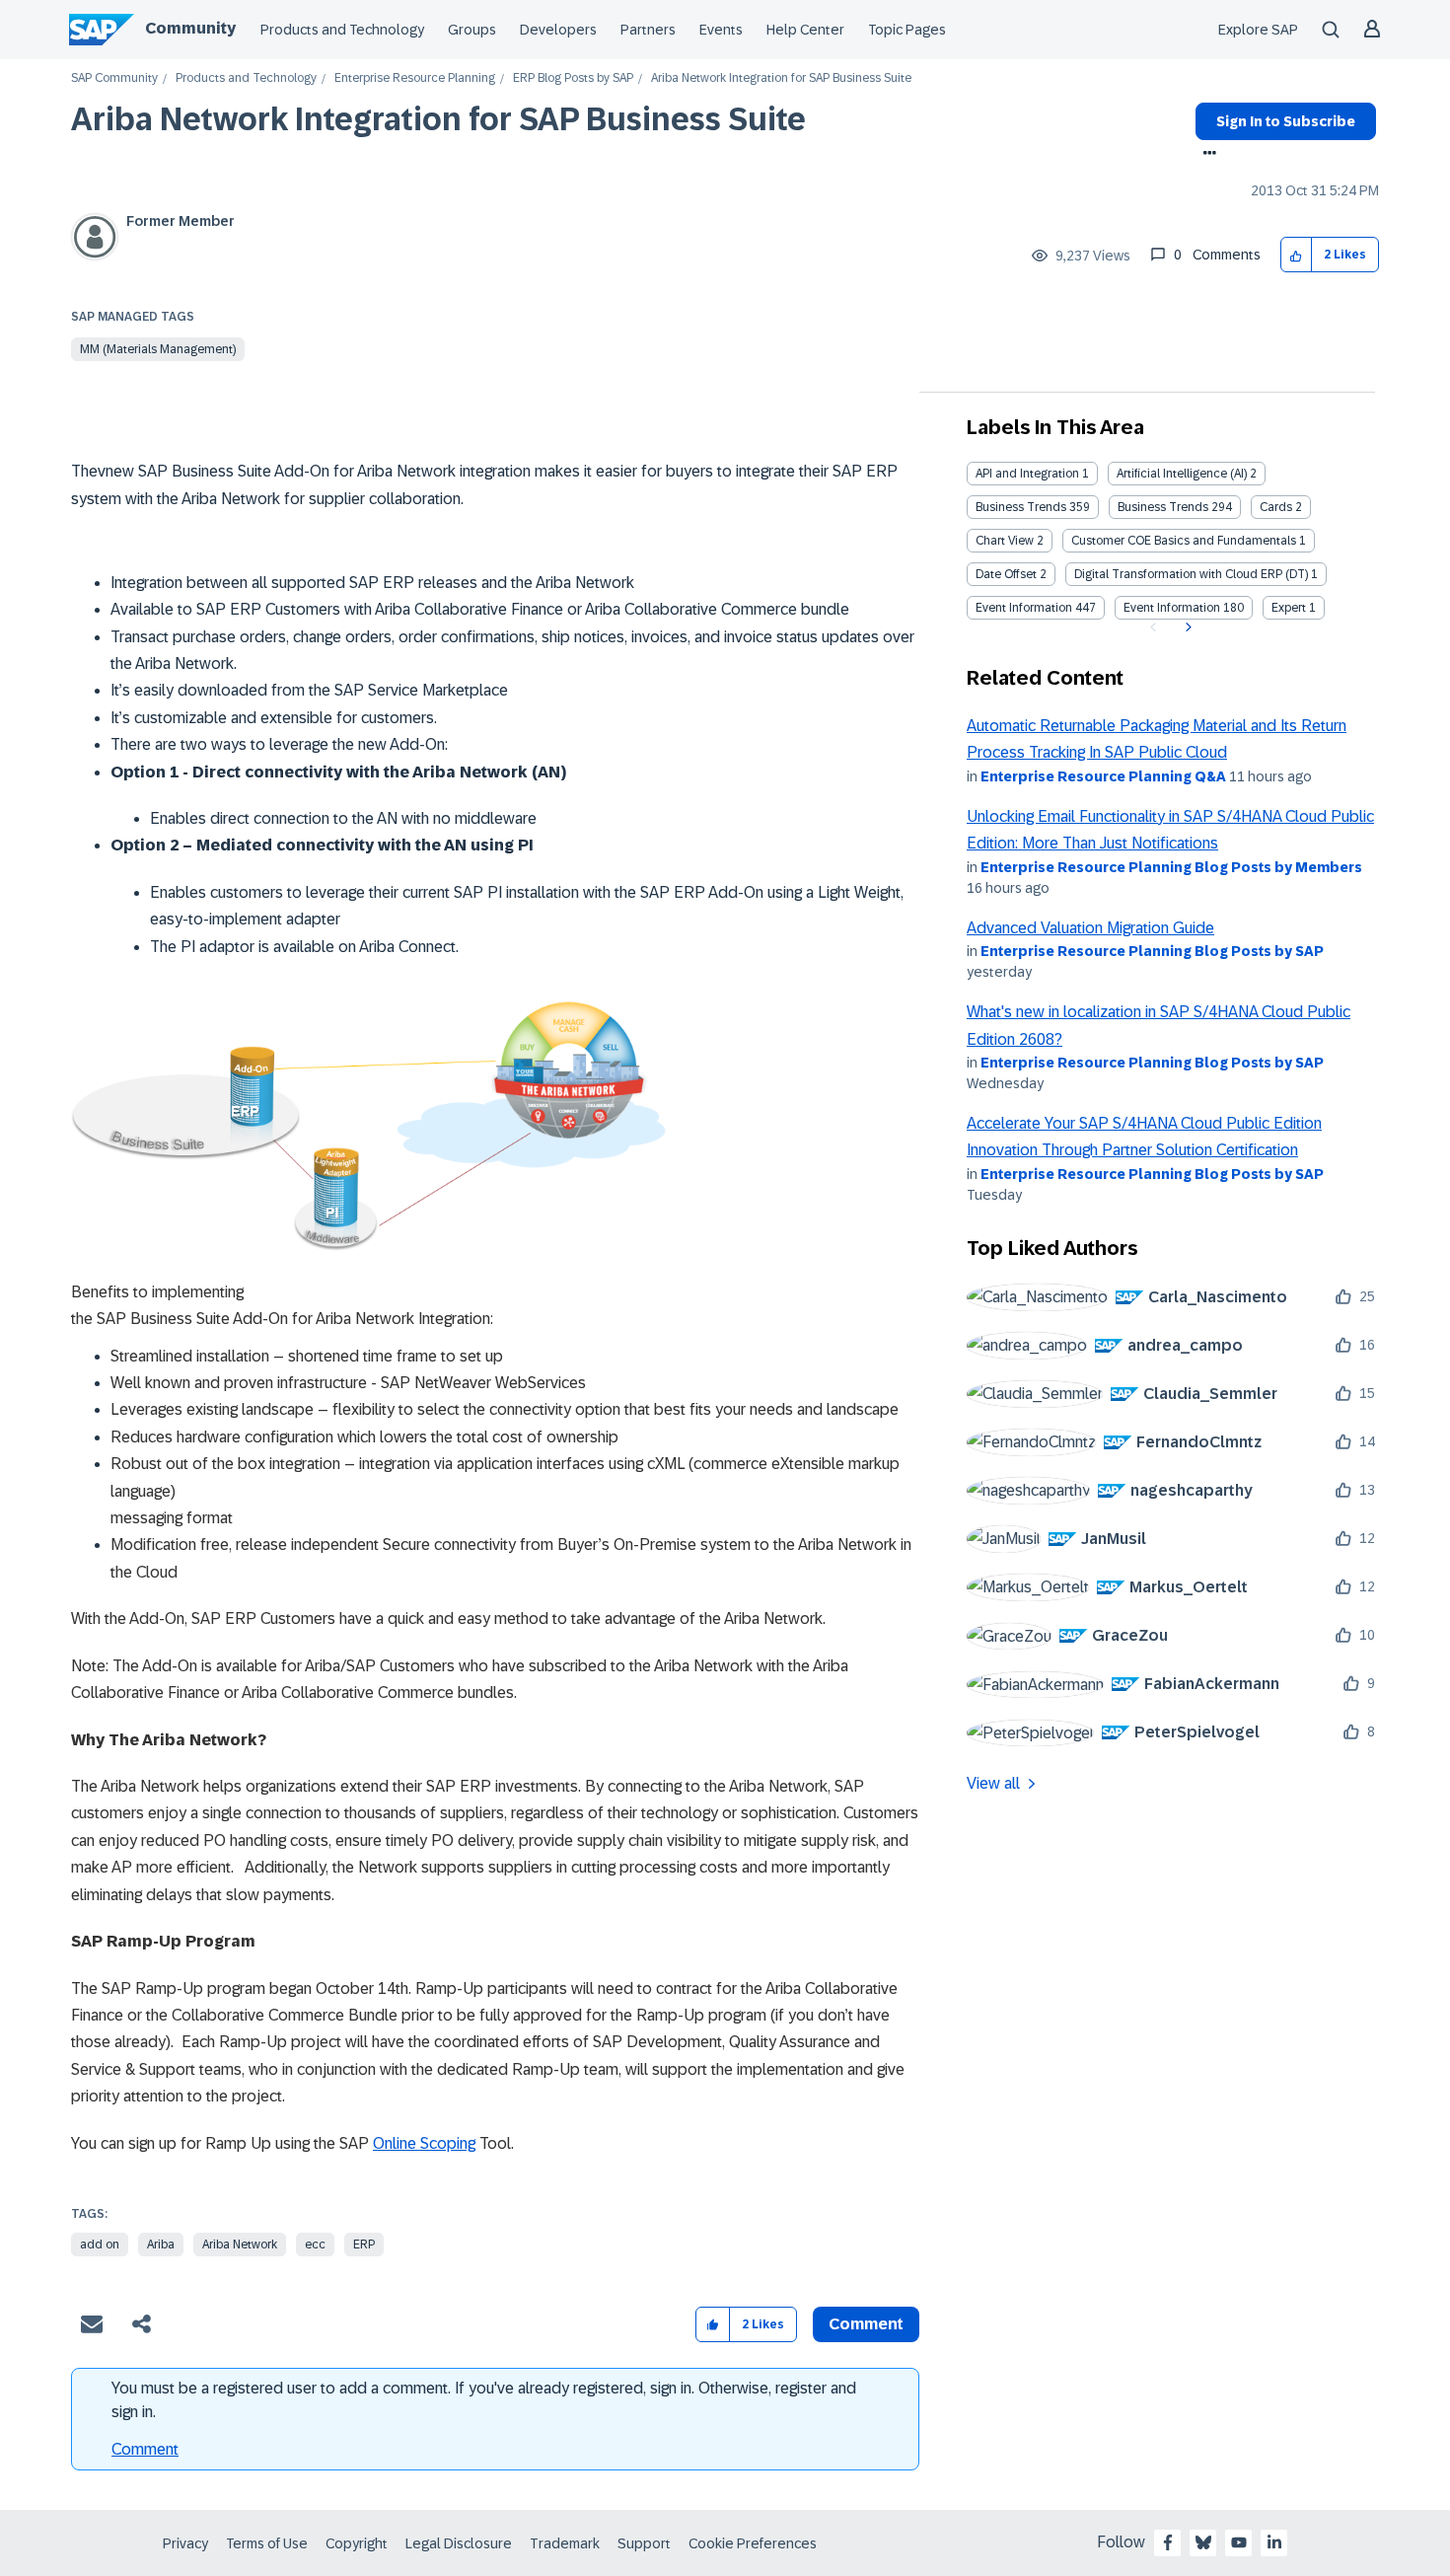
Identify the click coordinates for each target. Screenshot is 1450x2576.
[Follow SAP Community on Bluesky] (1203, 2542)
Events (721, 30)
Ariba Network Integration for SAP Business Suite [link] (781, 78)
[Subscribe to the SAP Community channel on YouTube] (1239, 2542)
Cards (1276, 507)
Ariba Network (240, 2245)
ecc (315, 2245)
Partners (648, 30)
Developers (558, 30)
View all (993, 1783)
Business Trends (1021, 507)
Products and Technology (342, 30)
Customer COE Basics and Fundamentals (1184, 541)
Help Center (805, 30)
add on (100, 2245)
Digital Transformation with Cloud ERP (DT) (1191, 574)
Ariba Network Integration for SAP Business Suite (438, 119)
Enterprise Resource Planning (415, 78)
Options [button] (1206, 155)
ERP (364, 2245)
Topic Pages (907, 30)
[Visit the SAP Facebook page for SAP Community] (1168, 2542)
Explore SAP (1258, 30)
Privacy (185, 2543)
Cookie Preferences (753, 2543)
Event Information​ (1172, 608)
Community (190, 28)
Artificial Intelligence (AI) (1182, 474)
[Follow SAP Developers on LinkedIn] (1274, 2542)
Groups (472, 30)
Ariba (161, 2245)
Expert (1289, 608)
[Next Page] (1186, 627)
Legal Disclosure (459, 2543)
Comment (145, 2449)
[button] (1297, 255)
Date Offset (1006, 574)
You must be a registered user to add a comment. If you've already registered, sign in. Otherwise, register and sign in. (484, 2400)
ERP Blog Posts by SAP (573, 78)
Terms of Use (267, 2543)
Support (644, 2543)
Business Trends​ (1163, 507)
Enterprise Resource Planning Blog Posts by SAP (1152, 951)
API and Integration (1027, 474)
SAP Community (114, 78)
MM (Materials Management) (158, 349)
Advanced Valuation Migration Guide (1090, 928)
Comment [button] (866, 2324)
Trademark (565, 2543)
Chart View (1005, 541)
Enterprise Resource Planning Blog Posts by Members (1171, 867)
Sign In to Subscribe (1286, 121)
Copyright (357, 2543)
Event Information (1024, 608)
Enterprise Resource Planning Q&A (1103, 776)
